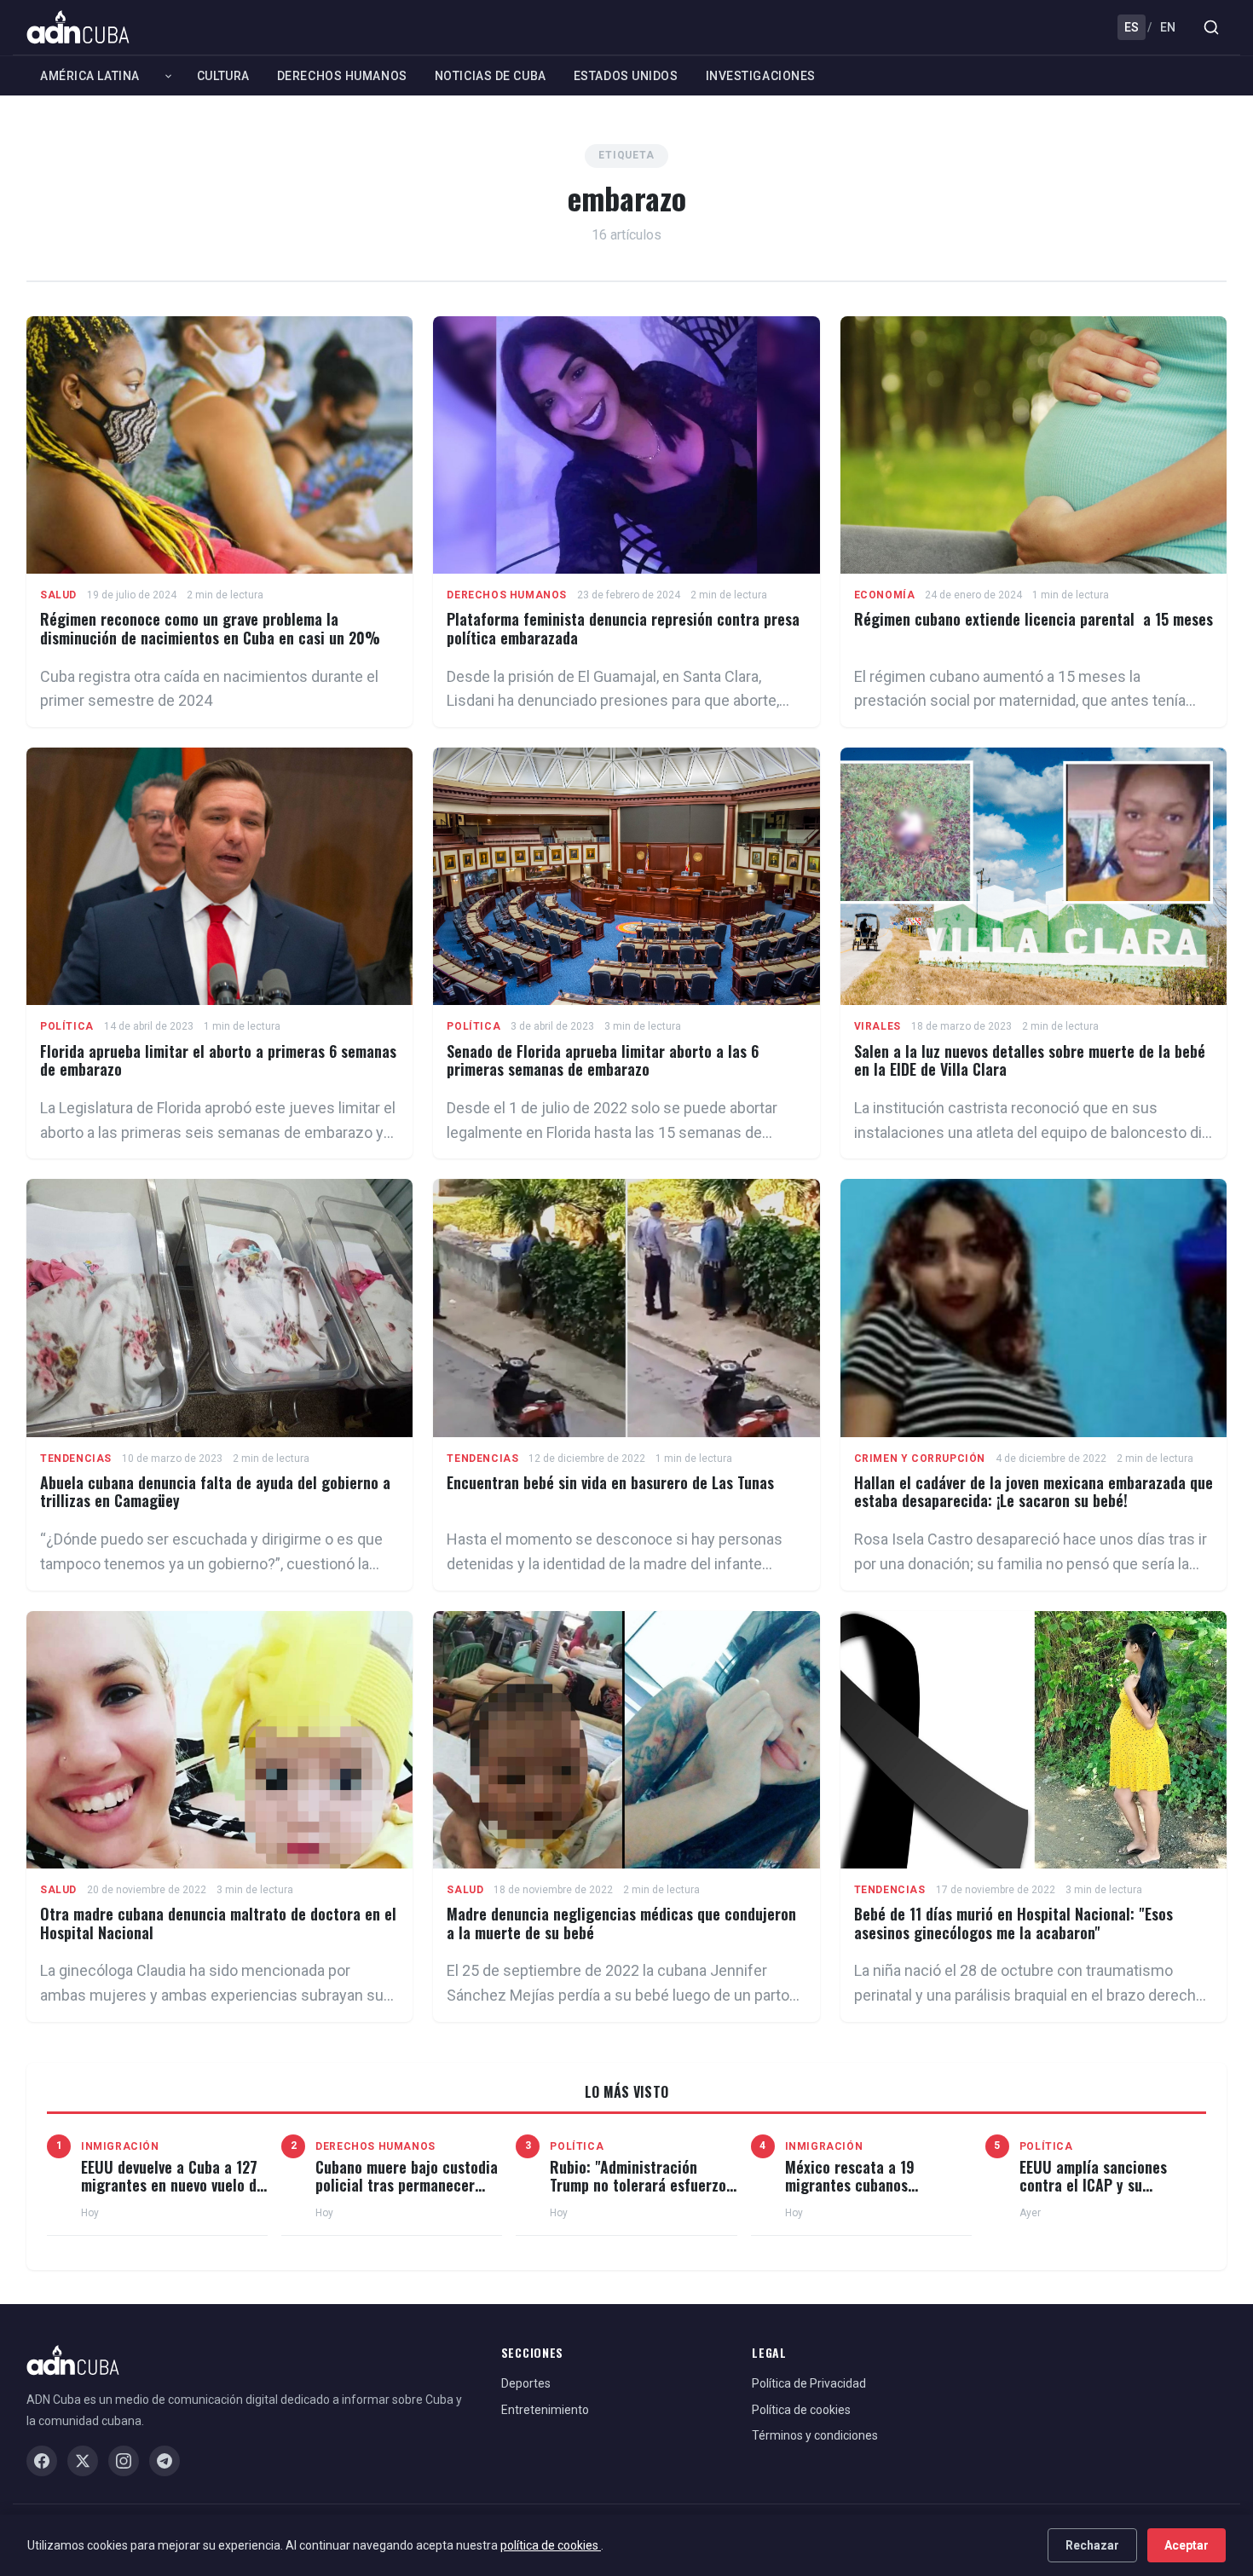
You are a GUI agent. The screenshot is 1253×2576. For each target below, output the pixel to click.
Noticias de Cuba (491, 76)
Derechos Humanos (342, 76)
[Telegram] (165, 2461)
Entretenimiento (545, 2410)
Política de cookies (801, 2410)
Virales (878, 1026)
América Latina (90, 76)
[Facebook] (42, 2461)
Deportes (526, 2383)
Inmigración (120, 2146)
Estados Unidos (626, 76)
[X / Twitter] (83, 2461)
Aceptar (1187, 2545)
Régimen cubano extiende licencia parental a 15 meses (1034, 619)
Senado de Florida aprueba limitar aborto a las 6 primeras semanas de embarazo (603, 1060)
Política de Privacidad (809, 2383)
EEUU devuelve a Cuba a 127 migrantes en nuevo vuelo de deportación (173, 2185)
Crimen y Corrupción (920, 1458)
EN (1168, 27)
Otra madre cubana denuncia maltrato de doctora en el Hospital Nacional (218, 1923)
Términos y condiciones (815, 2435)
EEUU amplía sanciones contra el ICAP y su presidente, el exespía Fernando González (1093, 2195)
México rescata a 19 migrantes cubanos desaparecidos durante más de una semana (874, 2195)
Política (67, 1026)
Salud (58, 595)
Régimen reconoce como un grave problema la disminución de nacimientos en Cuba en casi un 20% (210, 628)
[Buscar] (1211, 27)
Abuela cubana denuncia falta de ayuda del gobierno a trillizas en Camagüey (215, 1492)
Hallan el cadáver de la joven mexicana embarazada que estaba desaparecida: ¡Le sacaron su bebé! (1034, 1492)
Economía (885, 595)
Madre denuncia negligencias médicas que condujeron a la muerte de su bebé (621, 1923)
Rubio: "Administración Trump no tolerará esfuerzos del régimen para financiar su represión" (641, 2195)
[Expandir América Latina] (168, 76)
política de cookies (551, 2545)
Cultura (223, 76)
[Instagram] (124, 2461)
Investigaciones (761, 76)
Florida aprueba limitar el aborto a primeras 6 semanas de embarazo (218, 1060)
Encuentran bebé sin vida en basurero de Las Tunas (610, 1482)
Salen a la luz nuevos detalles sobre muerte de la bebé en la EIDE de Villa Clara (1030, 1060)
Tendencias (76, 1458)
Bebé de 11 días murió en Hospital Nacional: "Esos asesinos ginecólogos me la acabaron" (1013, 1923)
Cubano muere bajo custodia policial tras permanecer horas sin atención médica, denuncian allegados (407, 2195)
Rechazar (1092, 2545)
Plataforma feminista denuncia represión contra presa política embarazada (623, 628)
